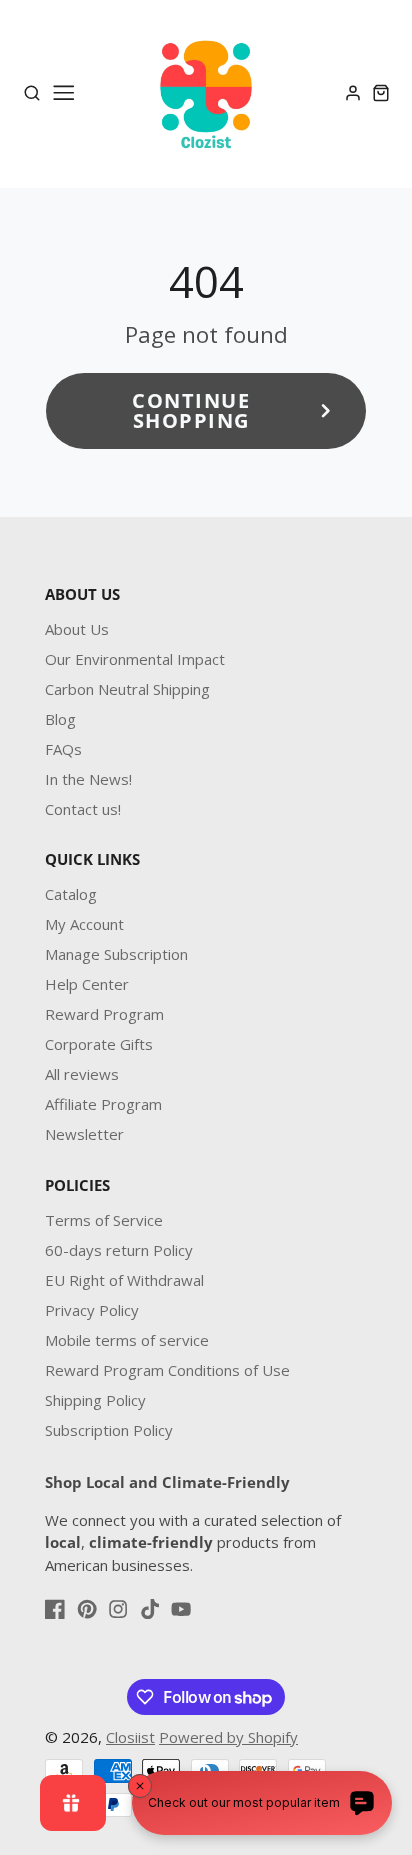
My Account (84, 924)
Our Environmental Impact (135, 659)
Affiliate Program (103, 1104)
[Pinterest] (87, 1609)
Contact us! (83, 809)
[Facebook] (55, 1609)
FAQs (63, 749)
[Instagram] (118, 1609)
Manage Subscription (116, 954)
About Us (77, 629)
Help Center (87, 984)
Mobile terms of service (127, 1340)
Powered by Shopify (228, 1737)
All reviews (82, 1074)
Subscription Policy (109, 1430)
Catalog (71, 894)
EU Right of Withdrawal (124, 1280)
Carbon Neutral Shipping (127, 689)
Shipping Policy (95, 1400)
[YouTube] (181, 1609)
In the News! (88, 779)
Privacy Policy (92, 1310)
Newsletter (84, 1134)
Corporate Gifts (99, 1044)
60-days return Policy (119, 1250)
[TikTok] (150, 1609)
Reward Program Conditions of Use (167, 1370)
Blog (60, 719)
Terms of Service (104, 1220)
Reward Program (104, 1014)
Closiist (130, 1737)
